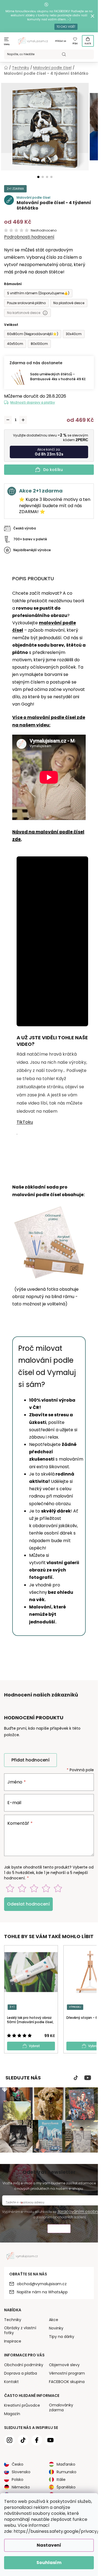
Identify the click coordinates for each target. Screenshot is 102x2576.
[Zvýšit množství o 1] (23, 420)
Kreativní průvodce (22, 2405)
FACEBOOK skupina (67, 2382)
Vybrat (34, 2046)
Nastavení (49, 2545)
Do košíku (53, 470)
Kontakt (11, 2382)
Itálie (61, 2480)
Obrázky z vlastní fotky (20, 2330)
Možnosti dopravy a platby (33, 402)
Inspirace (13, 2341)
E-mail (14, 1803)
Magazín (12, 2414)
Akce (54, 2320)
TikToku (25, 1122)
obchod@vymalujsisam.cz (42, 2284)
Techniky (13, 2320)
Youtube (88, 2078)
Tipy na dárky (62, 2337)
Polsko (18, 2480)
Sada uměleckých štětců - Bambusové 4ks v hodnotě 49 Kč (58, 377)
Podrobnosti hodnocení (29, 237)
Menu (7, 44)
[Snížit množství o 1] (8, 420)
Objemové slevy (64, 2365)
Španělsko (66, 2487)
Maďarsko (66, 2464)
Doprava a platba (21, 2373)
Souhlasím (49, 2563)
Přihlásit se (61, 41)
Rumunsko (67, 2472)
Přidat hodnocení (30, 1760)
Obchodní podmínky (24, 2365)
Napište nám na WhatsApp (42, 2292)
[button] (38, 177)
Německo (21, 2487)
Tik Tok (76, 2078)
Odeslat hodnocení (28, 1904)
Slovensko (21, 2472)
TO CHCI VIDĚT (66, 27)
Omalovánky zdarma (61, 2407)
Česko (18, 2464)
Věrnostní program (67, 2373)
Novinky (56, 2328)
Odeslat (59, 2229)
